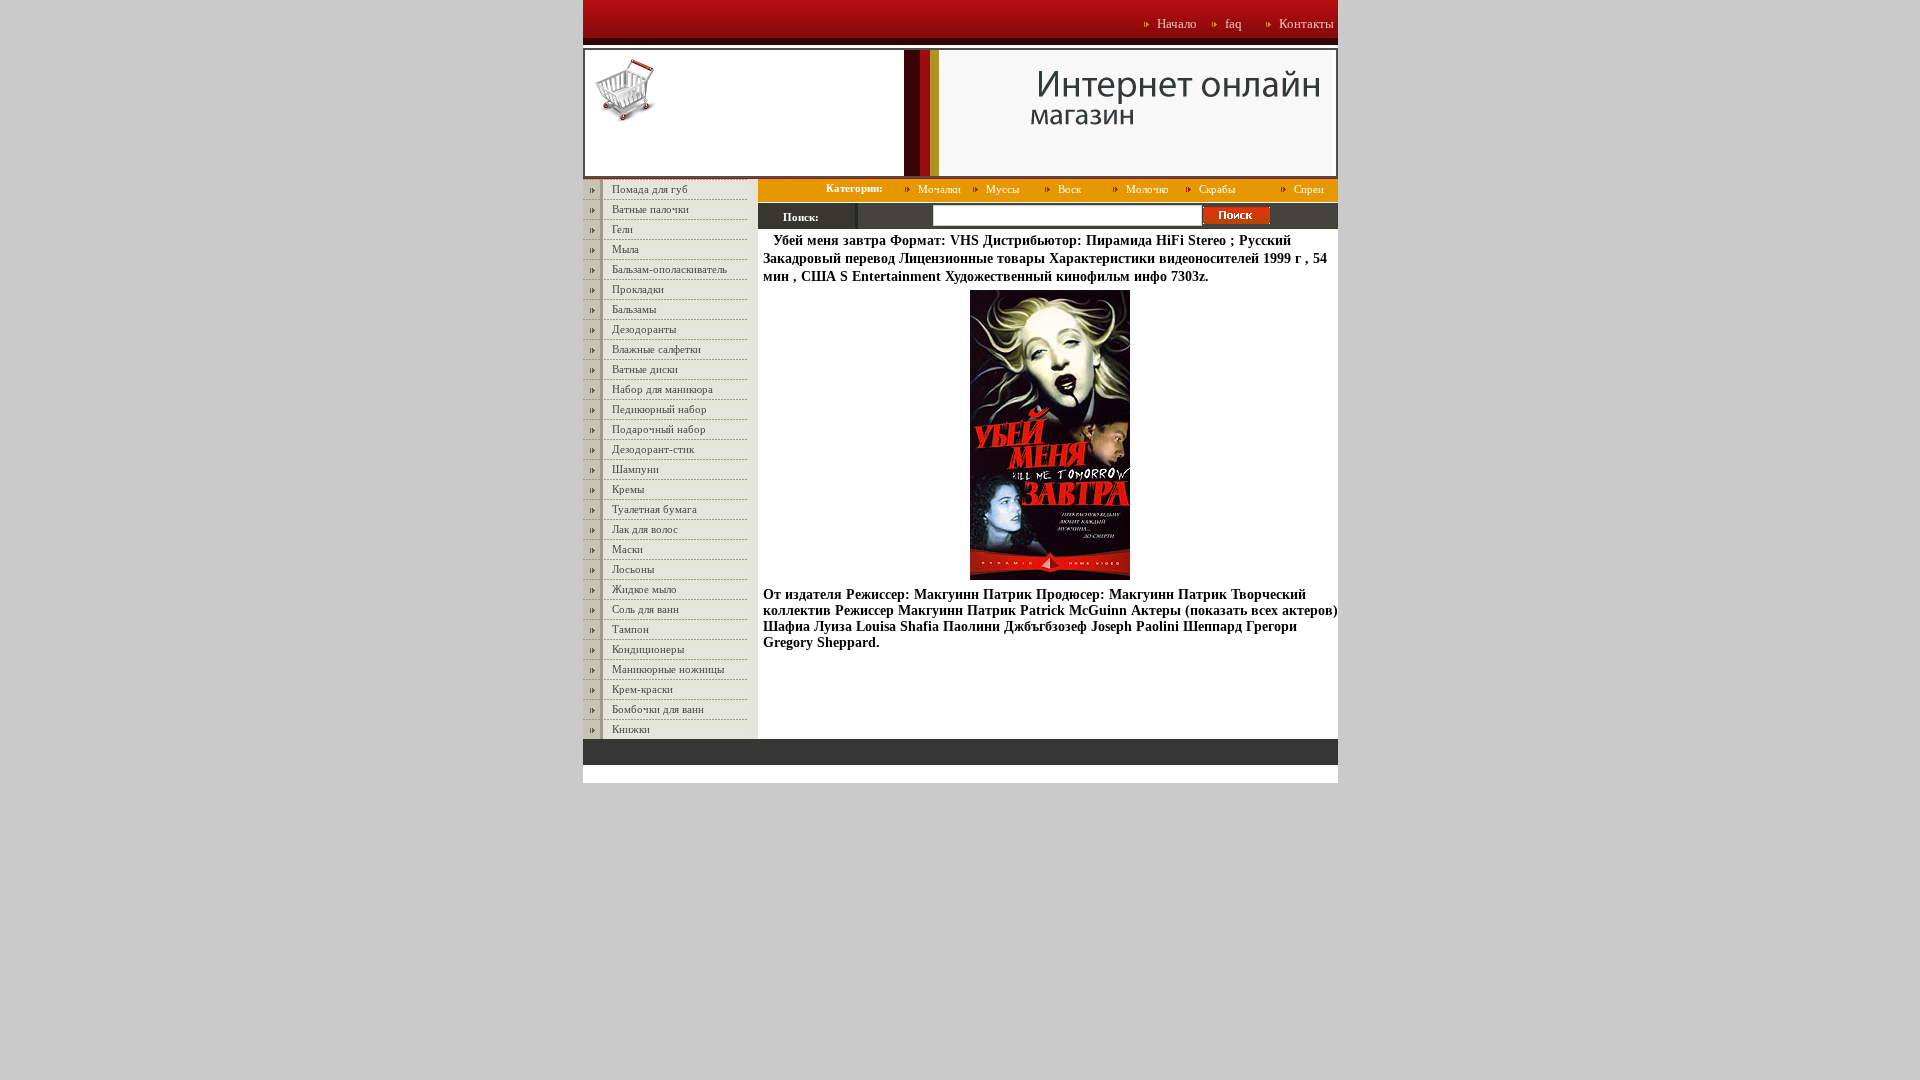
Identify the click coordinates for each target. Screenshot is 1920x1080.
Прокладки (638, 289)
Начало (1177, 23)
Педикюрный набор (659, 409)
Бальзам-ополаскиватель (669, 269)
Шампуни (635, 469)
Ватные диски (645, 369)
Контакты (1306, 23)
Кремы (628, 489)
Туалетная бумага (654, 509)
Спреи (1309, 189)
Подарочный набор (659, 429)
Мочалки (939, 189)
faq (1233, 23)
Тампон (630, 629)
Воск (1069, 189)
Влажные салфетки (656, 349)
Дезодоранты (644, 329)
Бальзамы (634, 309)
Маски (627, 549)
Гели (622, 229)
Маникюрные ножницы (668, 669)
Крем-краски (642, 689)
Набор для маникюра (662, 389)
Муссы (1002, 189)
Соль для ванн (645, 609)
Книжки (631, 729)
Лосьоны (633, 569)
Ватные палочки (650, 209)
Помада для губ (650, 189)
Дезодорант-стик (653, 449)
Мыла (625, 249)
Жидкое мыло (644, 589)
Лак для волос (645, 529)
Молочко (1147, 189)
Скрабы (1217, 189)
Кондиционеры (648, 649)
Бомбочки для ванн (658, 709)
